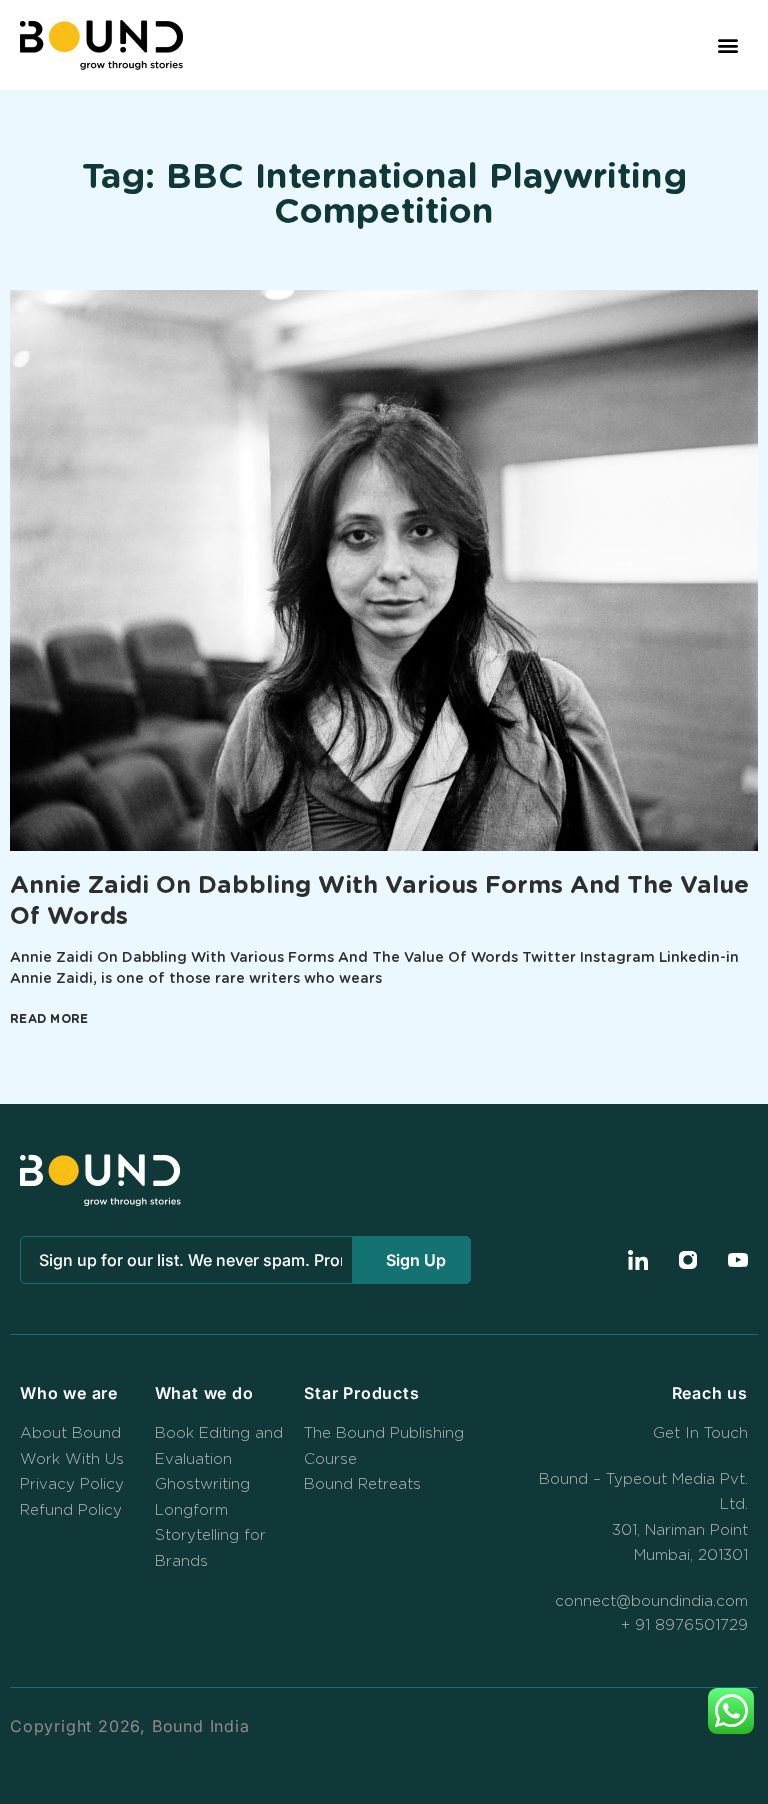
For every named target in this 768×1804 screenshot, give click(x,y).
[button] (728, 45)
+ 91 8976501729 (684, 1625)
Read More (49, 1019)
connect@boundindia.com (651, 1601)
